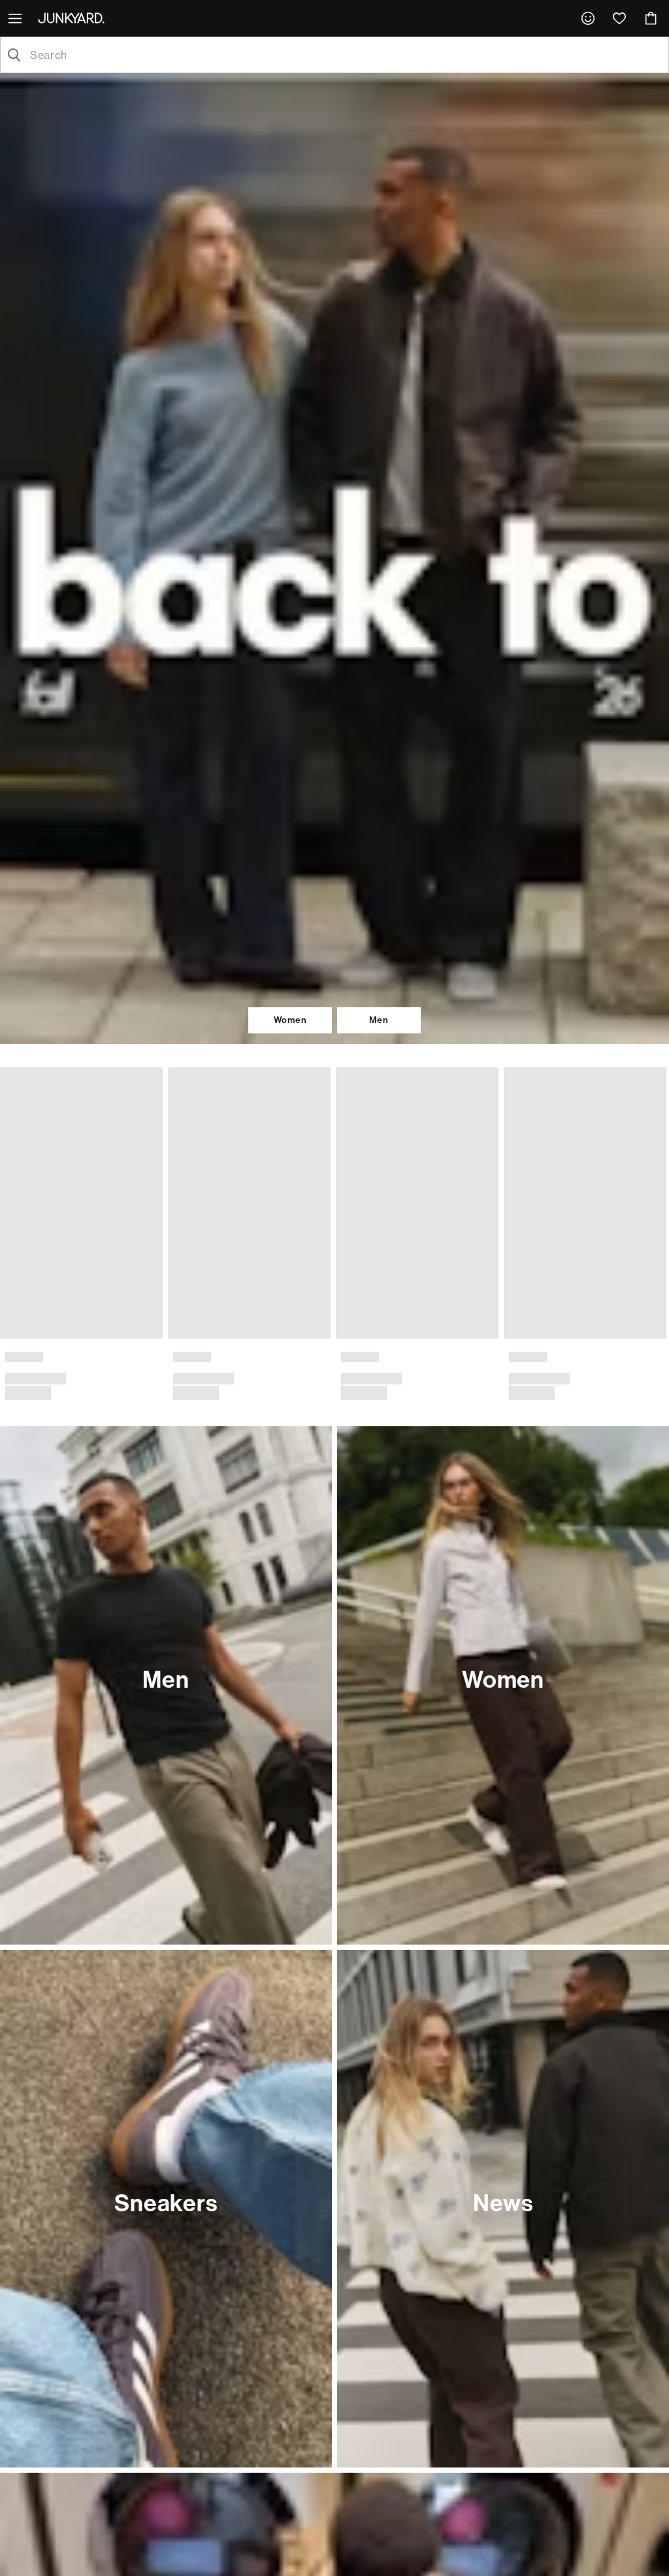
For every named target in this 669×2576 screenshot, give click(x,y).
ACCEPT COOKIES (522, 1385)
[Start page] (74, 18)
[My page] (588, 18)
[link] (588, 18)
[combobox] (345, 55)
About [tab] (527, 1181)
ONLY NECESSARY (147, 1385)
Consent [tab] (142, 1181)
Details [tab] (335, 1181)
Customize (328, 1385)
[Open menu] (16, 18)
